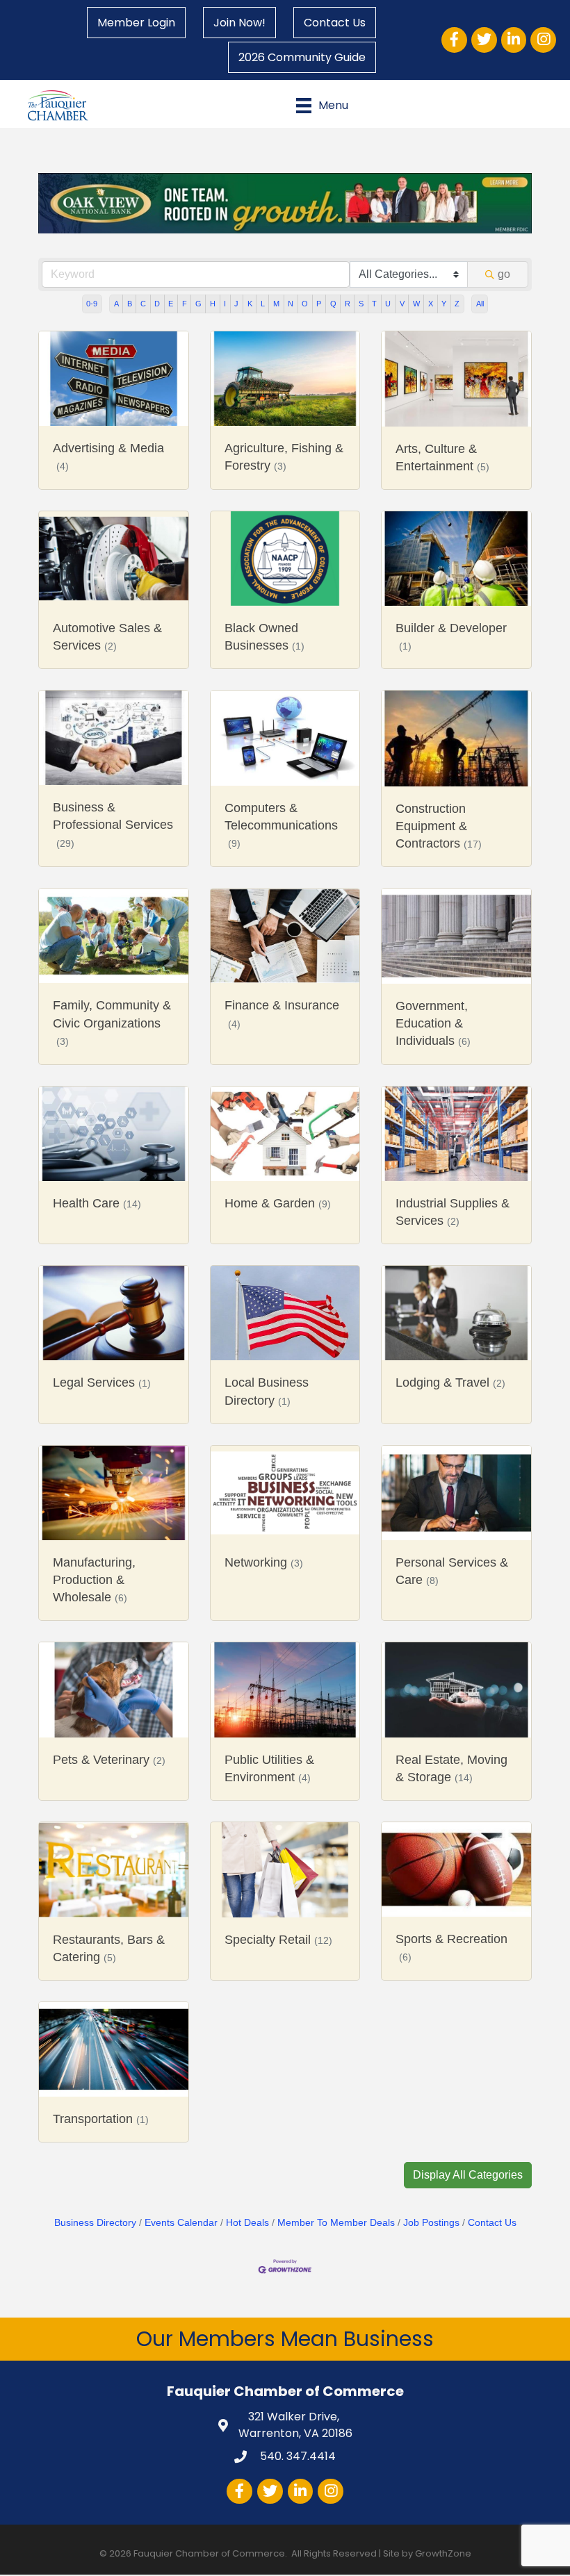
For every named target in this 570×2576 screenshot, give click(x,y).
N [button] (291, 304)
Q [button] (333, 304)
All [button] (480, 304)
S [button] (361, 304)
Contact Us (335, 23)
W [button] (416, 304)
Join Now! (239, 23)
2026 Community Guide (302, 57)
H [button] (213, 304)
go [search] (504, 274)
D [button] (157, 304)
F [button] (185, 304)
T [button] (374, 304)
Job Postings (431, 2223)
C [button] (143, 304)
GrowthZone (443, 2553)
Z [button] (457, 304)
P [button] (319, 304)
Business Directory (95, 2223)
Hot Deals (247, 2223)
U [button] (388, 304)
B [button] (130, 304)
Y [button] (444, 304)
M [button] (276, 304)
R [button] (348, 304)
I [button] (225, 304)
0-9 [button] (92, 304)
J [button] (236, 304)
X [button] (431, 304)
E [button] (171, 304)
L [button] (263, 304)
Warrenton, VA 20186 (295, 2425)
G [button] (198, 304)
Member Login (136, 23)
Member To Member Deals (336, 2223)
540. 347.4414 (296, 2456)
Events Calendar (181, 2223)
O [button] (305, 304)
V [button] (402, 304)
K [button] (250, 304)
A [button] (116, 304)
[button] (468, 2175)
